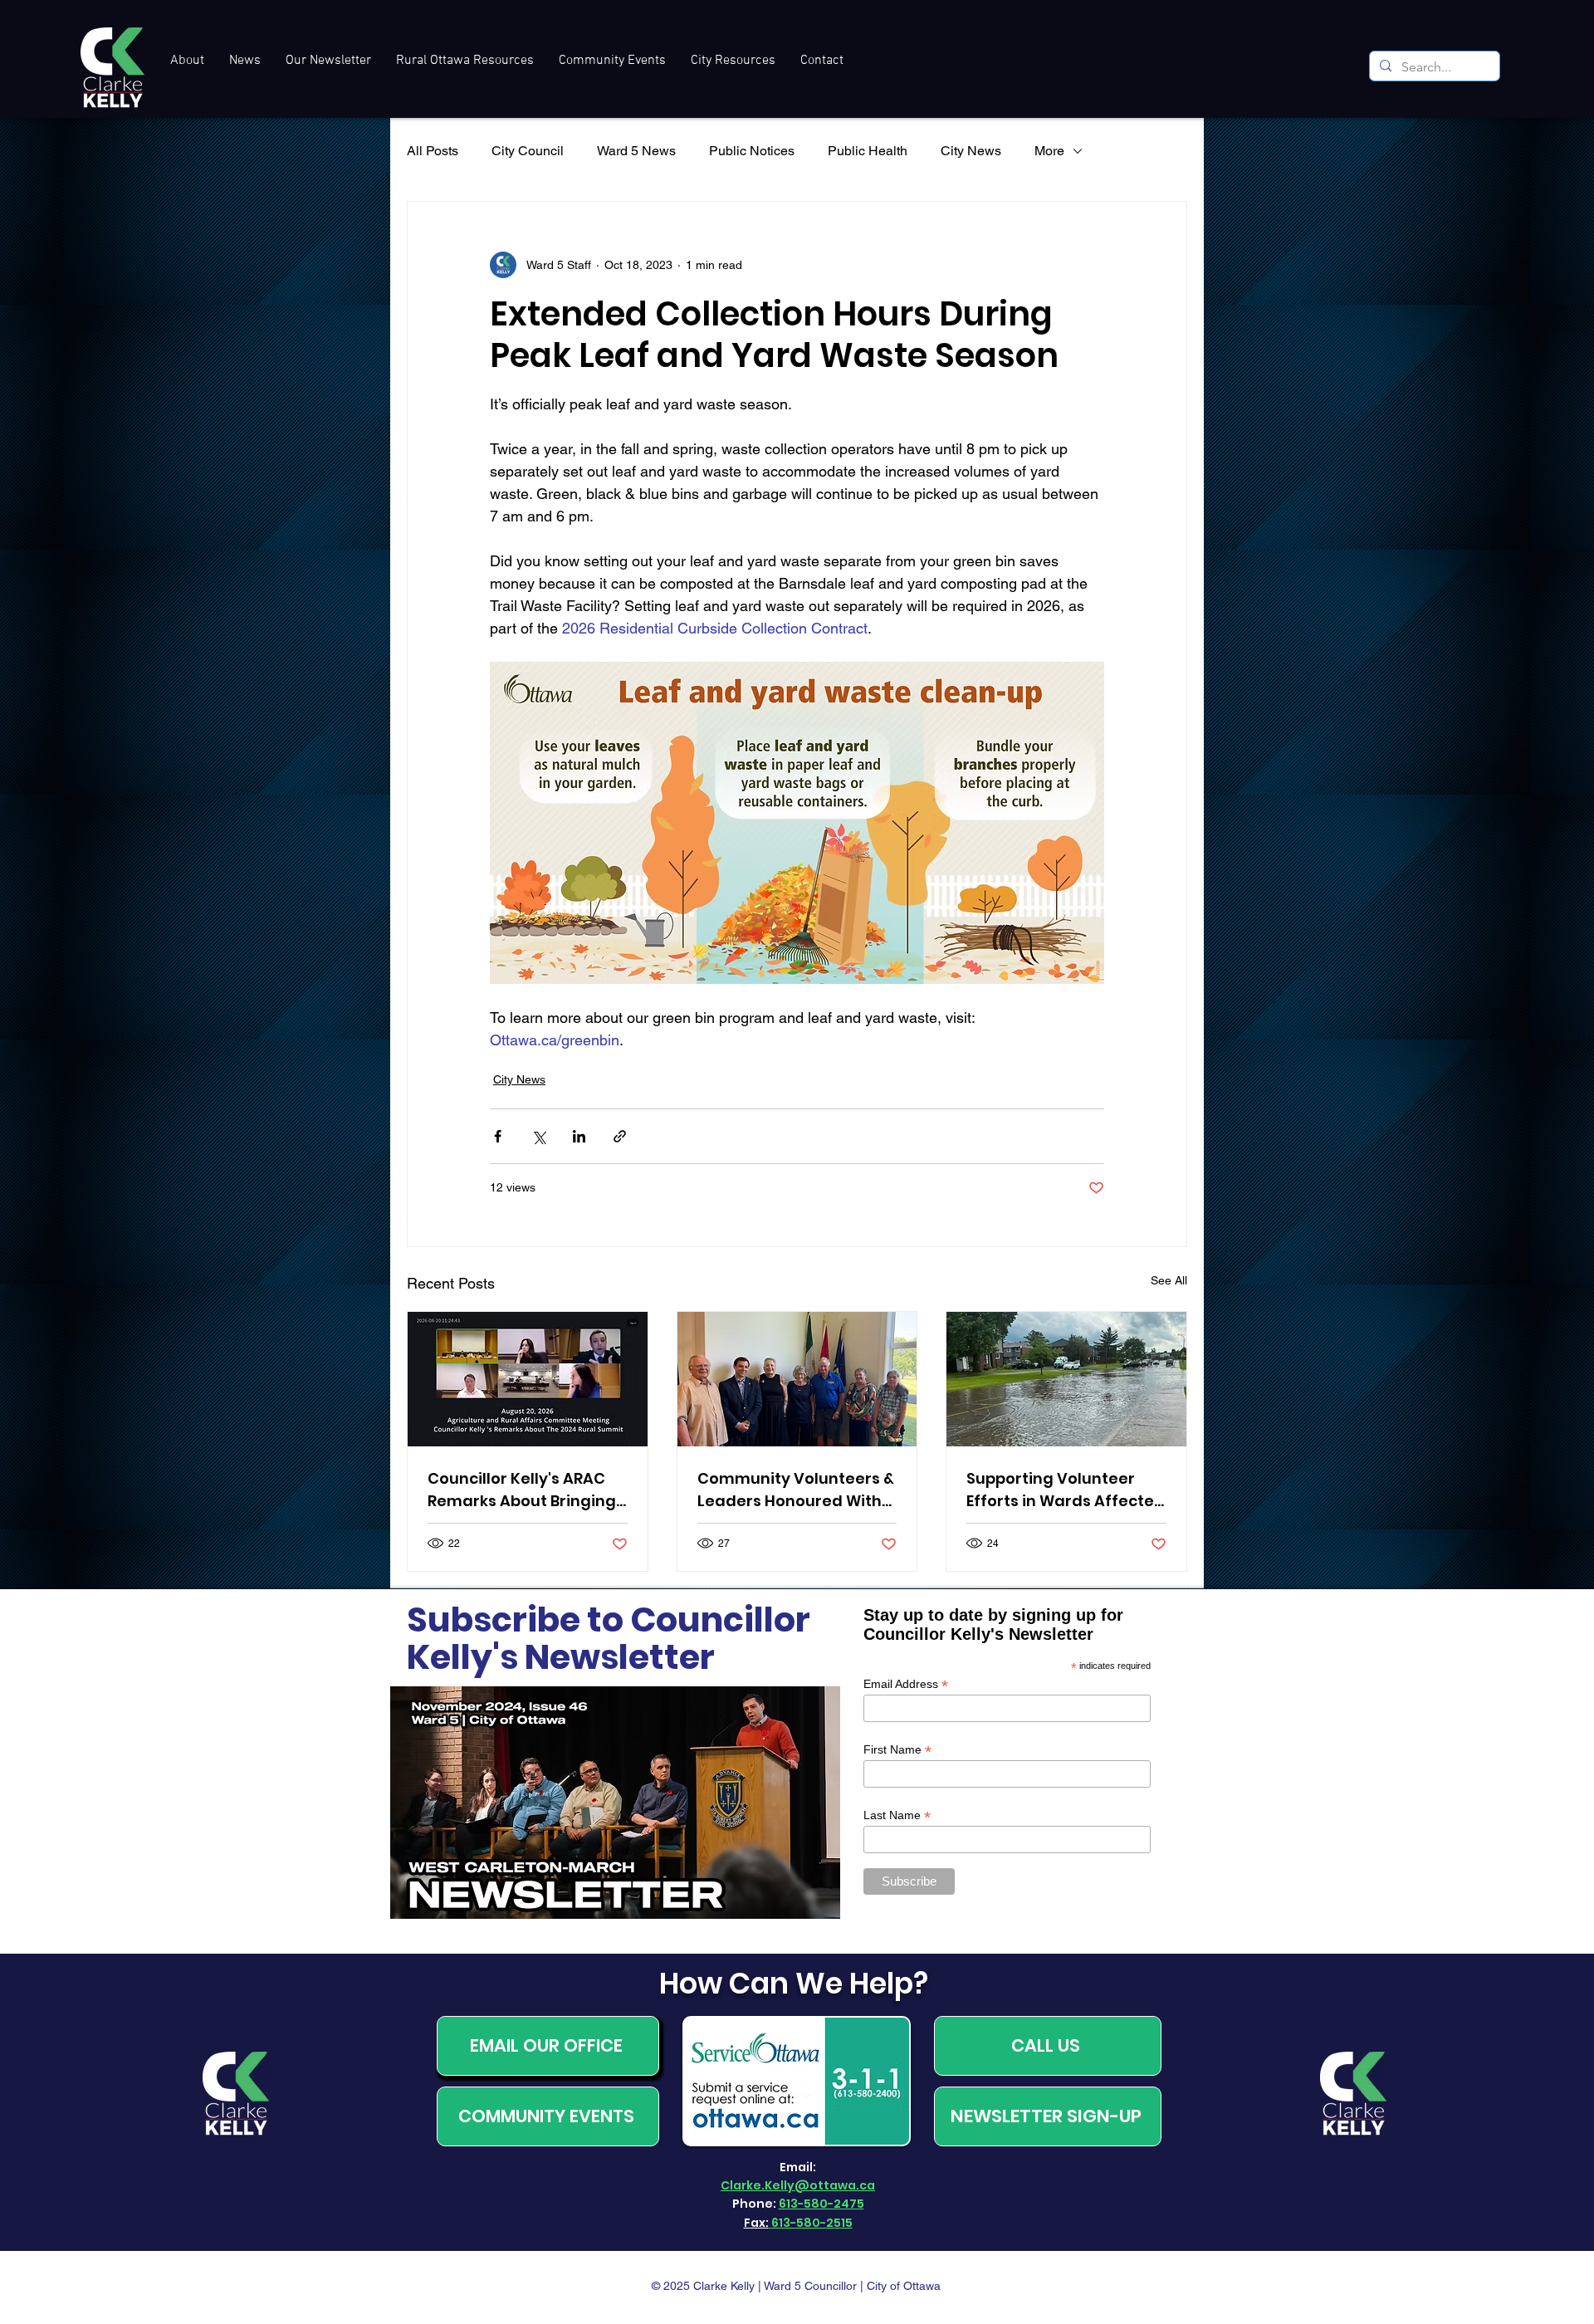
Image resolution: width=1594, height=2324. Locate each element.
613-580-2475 (821, 2204)
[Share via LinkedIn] (579, 1136)
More (1049, 151)
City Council (528, 151)
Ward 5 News (636, 151)
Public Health (868, 151)
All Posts (433, 151)
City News (971, 151)
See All (1169, 1280)
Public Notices (752, 151)
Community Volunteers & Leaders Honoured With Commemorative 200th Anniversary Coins (796, 1490)
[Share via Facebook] (498, 1136)
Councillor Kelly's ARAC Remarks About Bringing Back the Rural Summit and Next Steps (522, 1490)
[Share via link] (620, 1136)
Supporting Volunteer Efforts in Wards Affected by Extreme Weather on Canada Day (1066, 1490)
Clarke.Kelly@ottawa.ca (798, 2185)
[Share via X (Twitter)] (538, 1136)
